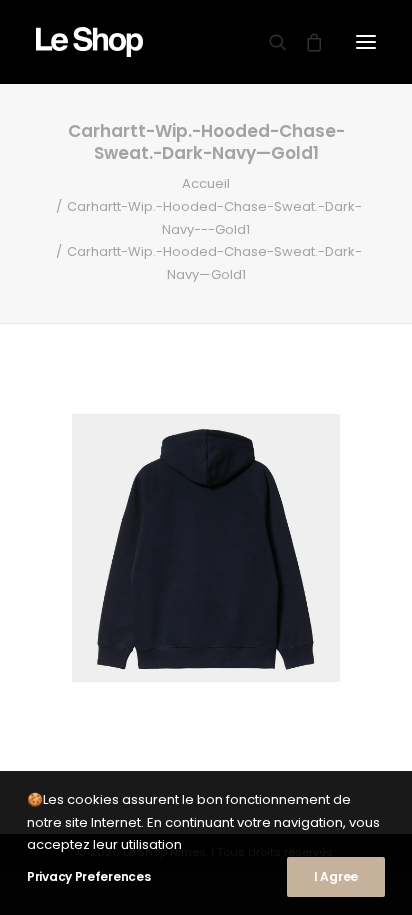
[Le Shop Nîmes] (89, 42)
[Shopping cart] (305, 42)
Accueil (206, 183)
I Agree (336, 876)
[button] (366, 42)
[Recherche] (269, 42)
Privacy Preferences (88, 876)
